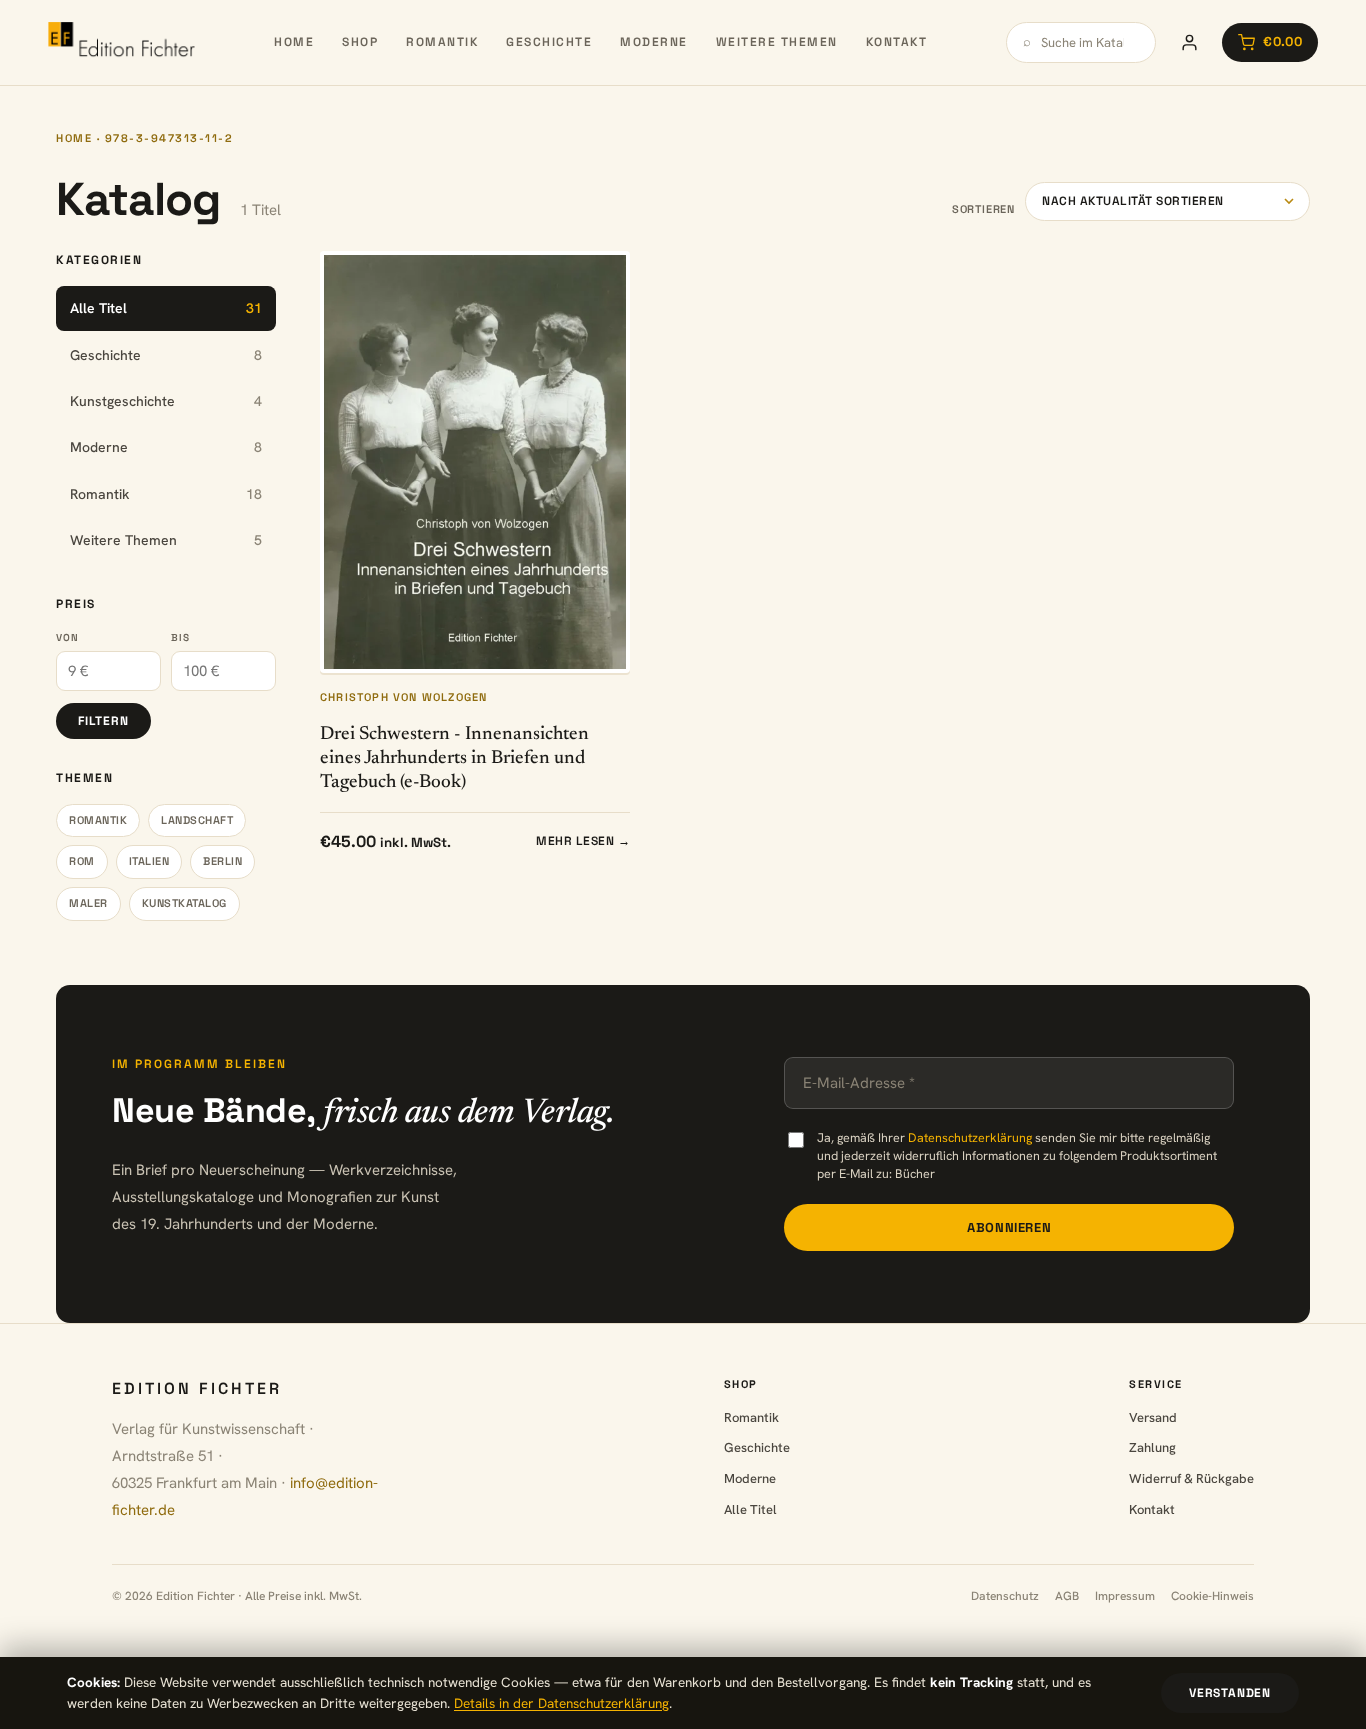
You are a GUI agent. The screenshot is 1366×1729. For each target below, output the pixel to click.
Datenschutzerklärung (970, 1137)
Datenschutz (1005, 1596)
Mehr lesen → (583, 841)
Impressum (1125, 1596)
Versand (1153, 1417)
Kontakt (897, 42)
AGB (1067, 1596)
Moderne (654, 42)
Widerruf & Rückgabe (1191, 1478)
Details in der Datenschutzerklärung (561, 1703)
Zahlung (1152, 1447)
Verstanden (1230, 1693)
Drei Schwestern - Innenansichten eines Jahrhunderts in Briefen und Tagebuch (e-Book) (454, 759)
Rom (82, 861)
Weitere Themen (777, 42)
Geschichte (549, 42)
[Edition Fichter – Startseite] (121, 42)
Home (294, 42)
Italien (149, 861)
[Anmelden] (1189, 42)
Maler (88, 903)
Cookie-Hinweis (1212, 1596)
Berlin (222, 861)
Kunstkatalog (184, 903)
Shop (360, 42)
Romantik (442, 42)
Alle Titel (750, 1509)
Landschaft (197, 820)
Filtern (103, 721)
